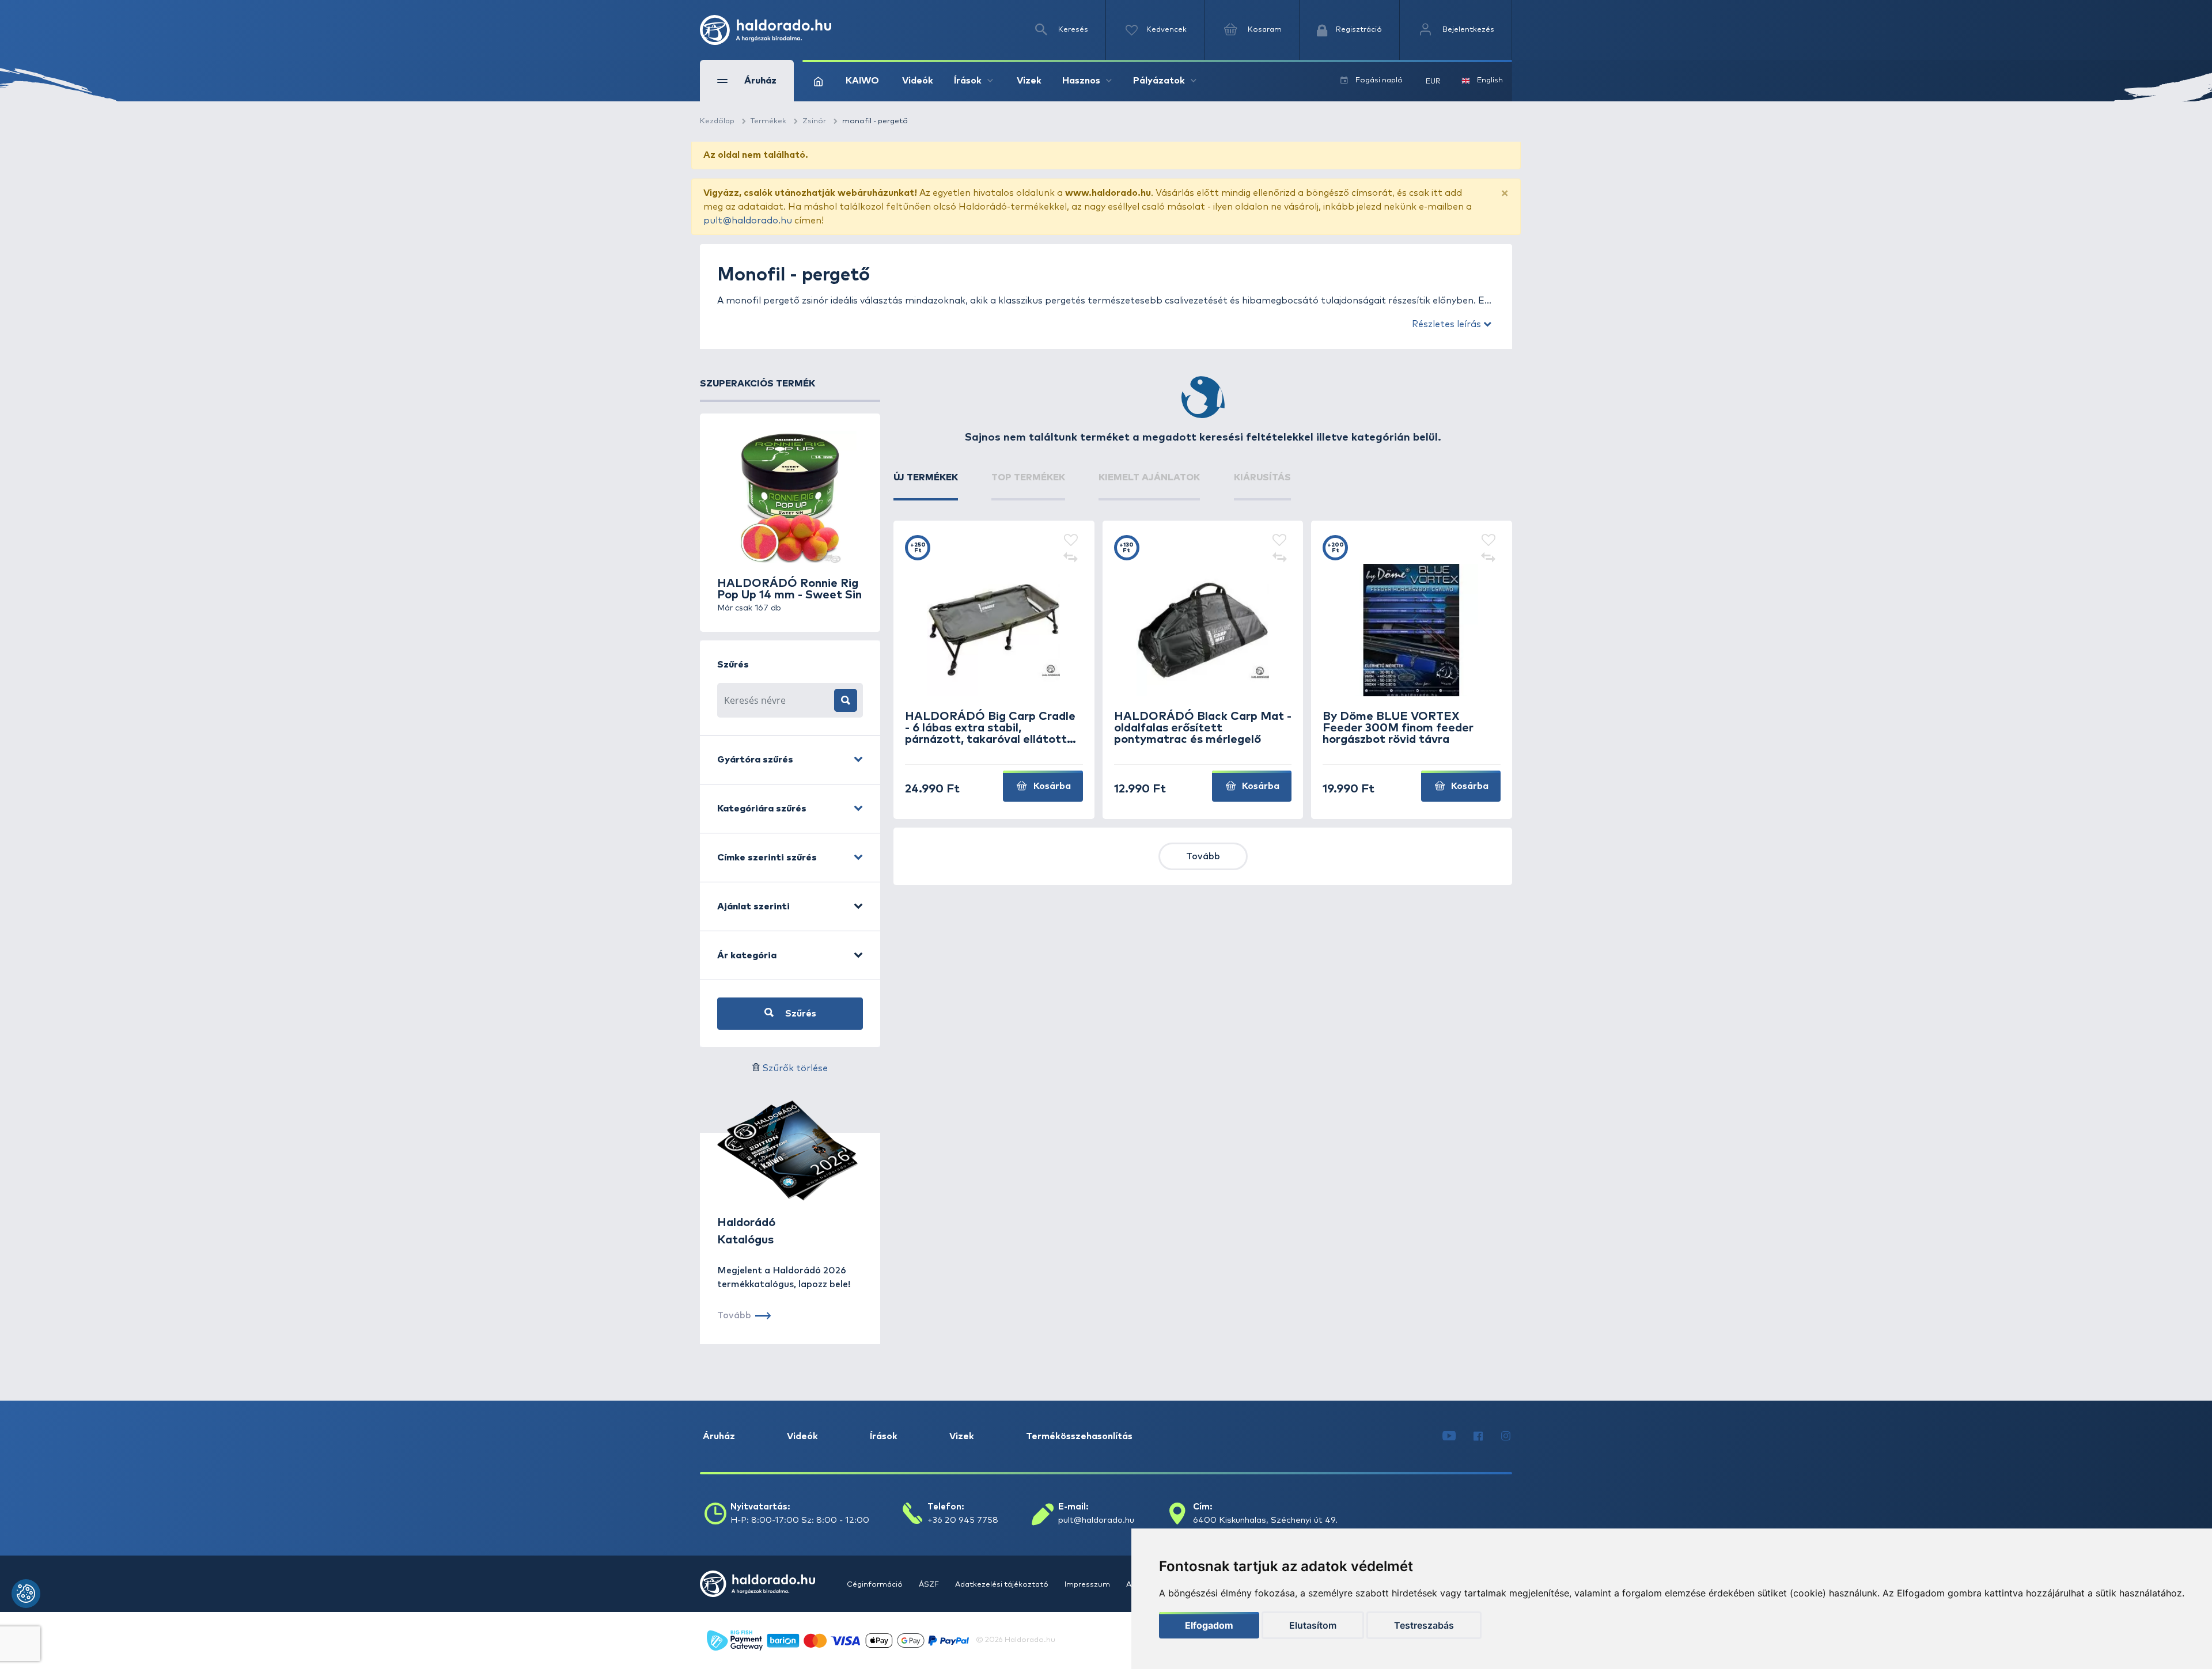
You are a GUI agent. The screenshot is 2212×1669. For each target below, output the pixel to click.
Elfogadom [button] (1209, 1625)
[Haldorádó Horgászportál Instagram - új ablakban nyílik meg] (1506, 1436)
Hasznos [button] (1081, 81)
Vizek (1029, 81)
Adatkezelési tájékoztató (1003, 1585)
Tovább (1203, 856)
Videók (918, 81)
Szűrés (800, 1014)
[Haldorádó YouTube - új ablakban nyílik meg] (1449, 1436)
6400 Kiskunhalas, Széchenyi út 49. (1265, 1520)
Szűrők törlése (795, 1068)
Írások (884, 1436)
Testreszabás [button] (1424, 1625)
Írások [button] (968, 81)
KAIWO (862, 81)
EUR (1433, 81)
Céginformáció (876, 1585)
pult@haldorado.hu (748, 221)
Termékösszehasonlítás (1079, 1436)
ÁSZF (930, 1585)
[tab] (926, 485)
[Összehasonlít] (1071, 558)
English (1490, 80)
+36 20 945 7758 (963, 1520)
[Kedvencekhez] (1071, 541)
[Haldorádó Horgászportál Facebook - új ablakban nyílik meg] (1478, 1436)
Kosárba (1051, 786)
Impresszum (1088, 1585)
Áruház (719, 1436)
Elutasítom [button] (1313, 1625)
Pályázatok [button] (1159, 81)
